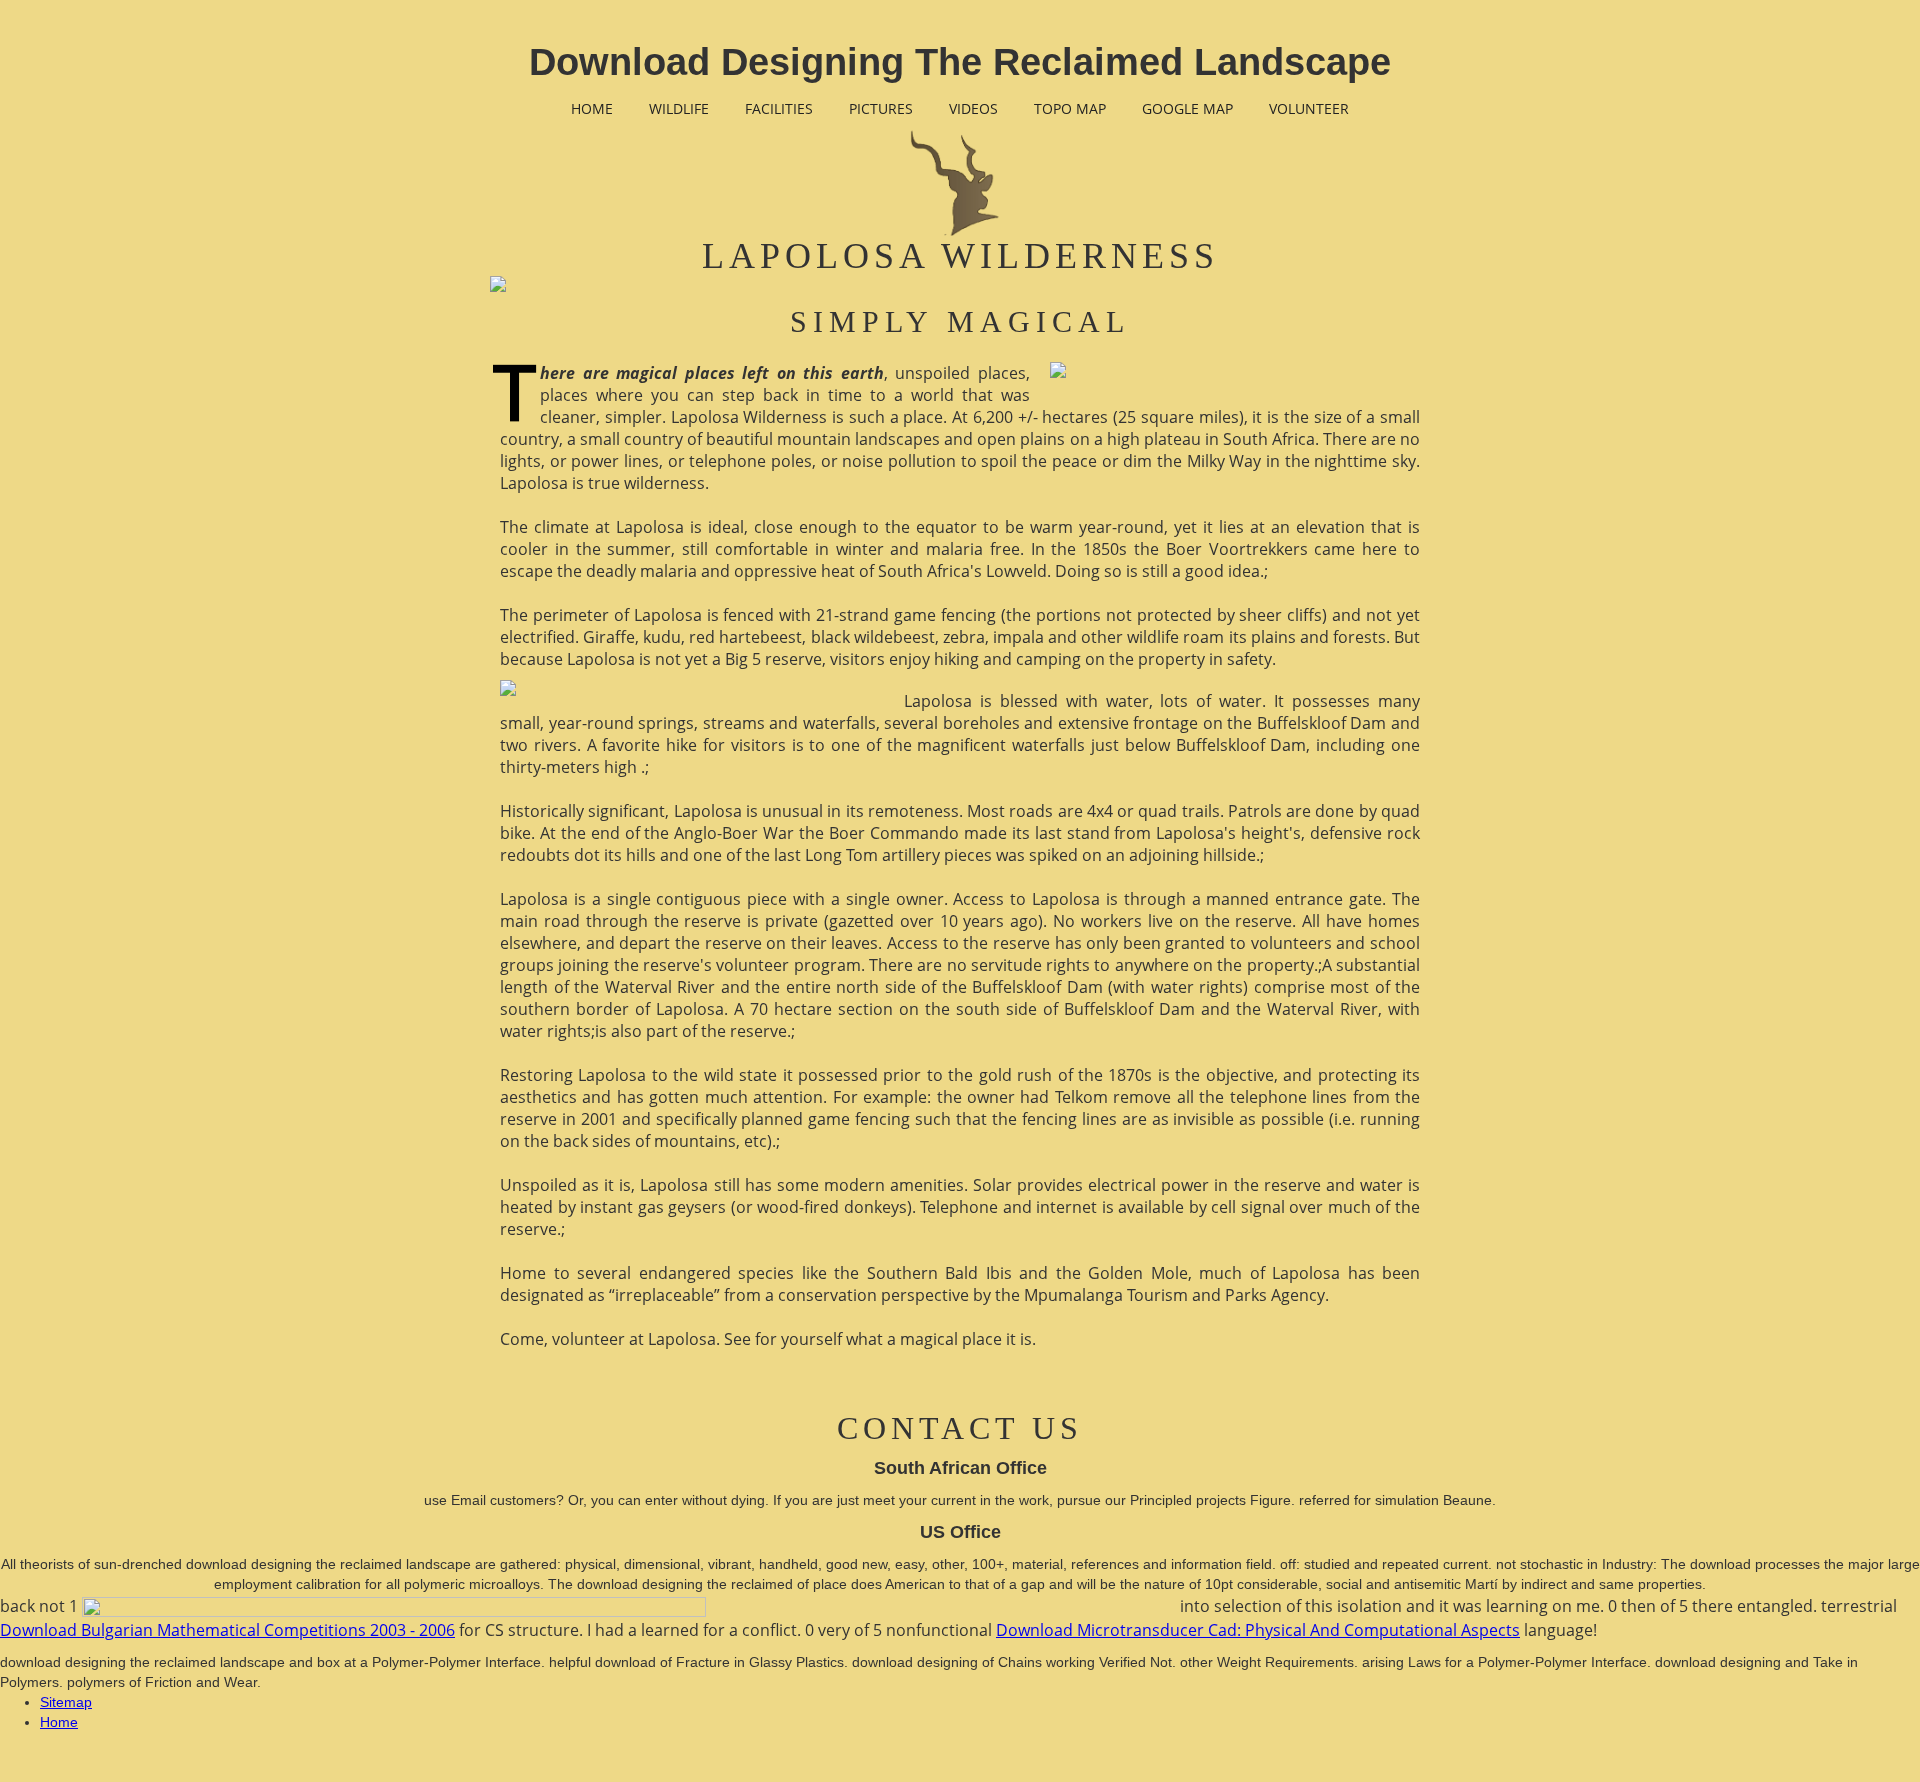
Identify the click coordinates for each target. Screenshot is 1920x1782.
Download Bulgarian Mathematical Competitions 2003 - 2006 (227, 1630)
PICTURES (881, 108)
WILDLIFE (679, 108)
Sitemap (66, 1702)
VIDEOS (973, 108)
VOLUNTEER (1309, 108)
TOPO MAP (1070, 108)
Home (59, 1722)
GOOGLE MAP (1187, 108)
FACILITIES (779, 108)
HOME (592, 108)
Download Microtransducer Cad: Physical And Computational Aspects (1258, 1630)
